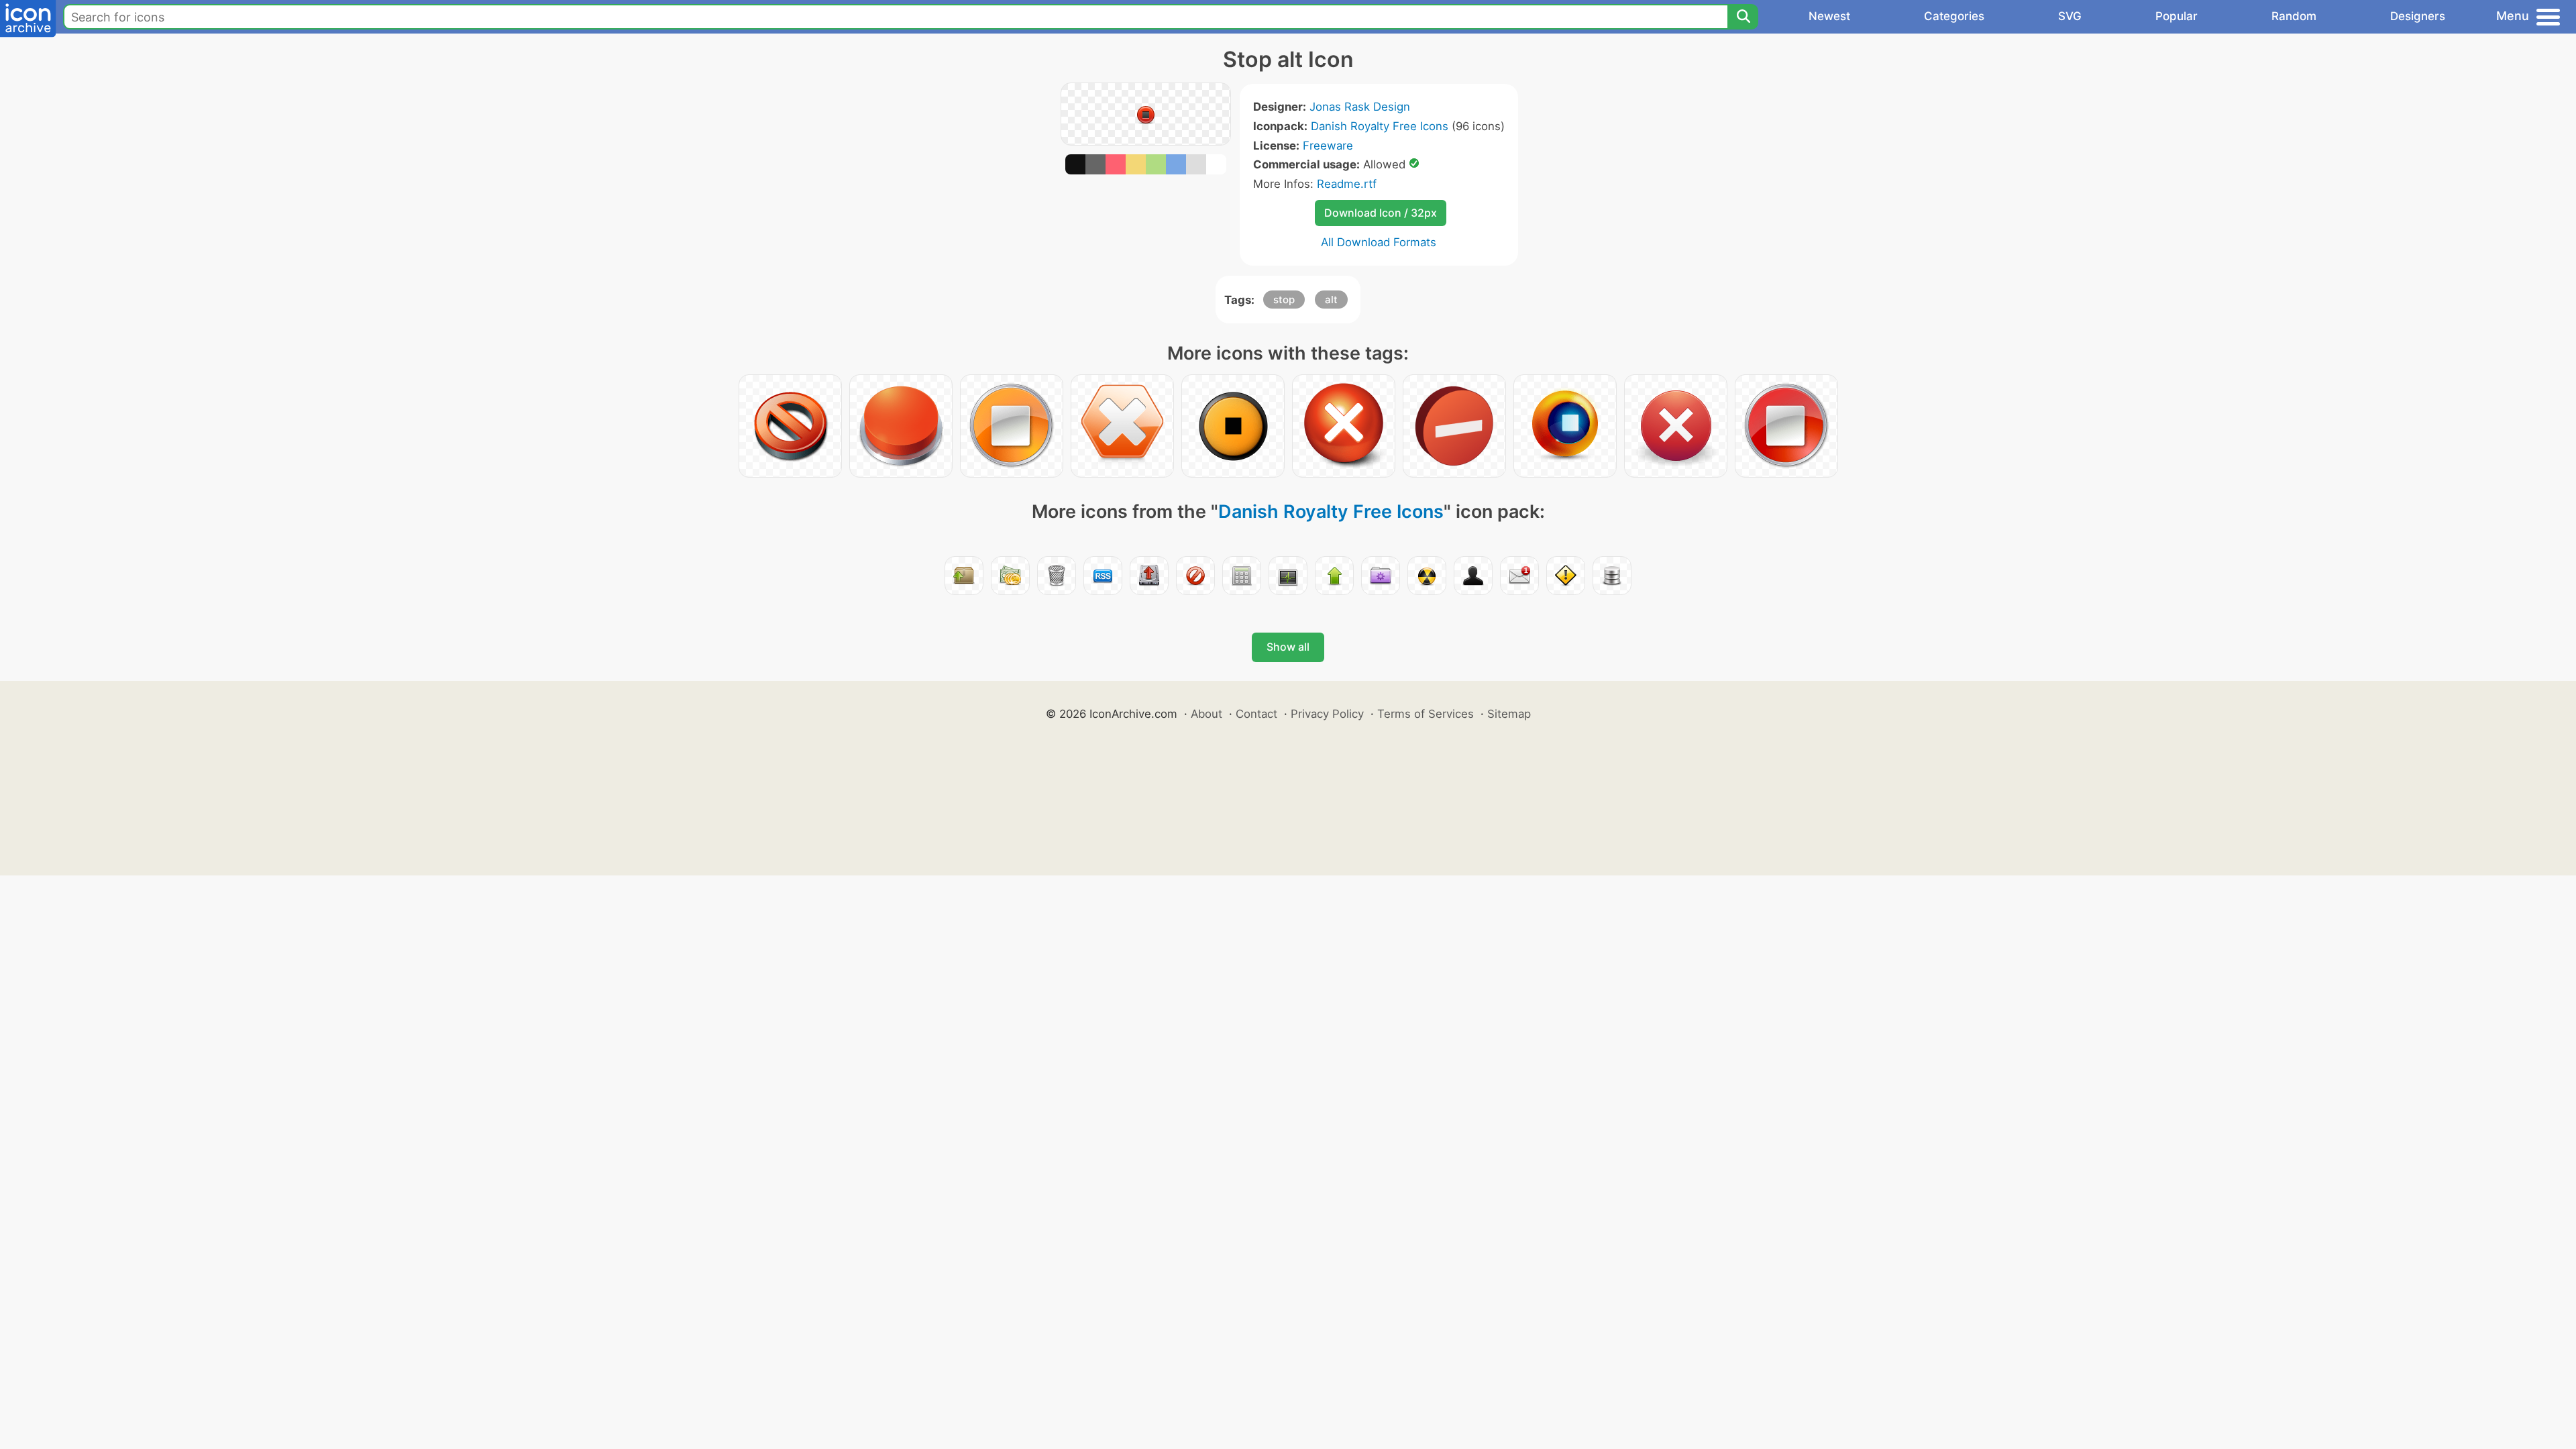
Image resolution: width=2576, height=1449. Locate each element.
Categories (1954, 16)
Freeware (1328, 146)
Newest (1829, 16)
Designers (2418, 16)
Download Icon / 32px (1381, 213)
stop (1284, 300)
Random (2294, 16)
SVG (2070, 16)
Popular (2177, 16)
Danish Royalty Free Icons (1380, 126)
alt (1331, 300)
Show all (1288, 647)
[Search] (1743, 17)
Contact (1256, 714)
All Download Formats (1379, 242)
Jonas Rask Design (1360, 107)
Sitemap (1509, 714)
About (1206, 714)
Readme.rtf (1347, 184)
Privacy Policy (1327, 714)
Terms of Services (1426, 714)
